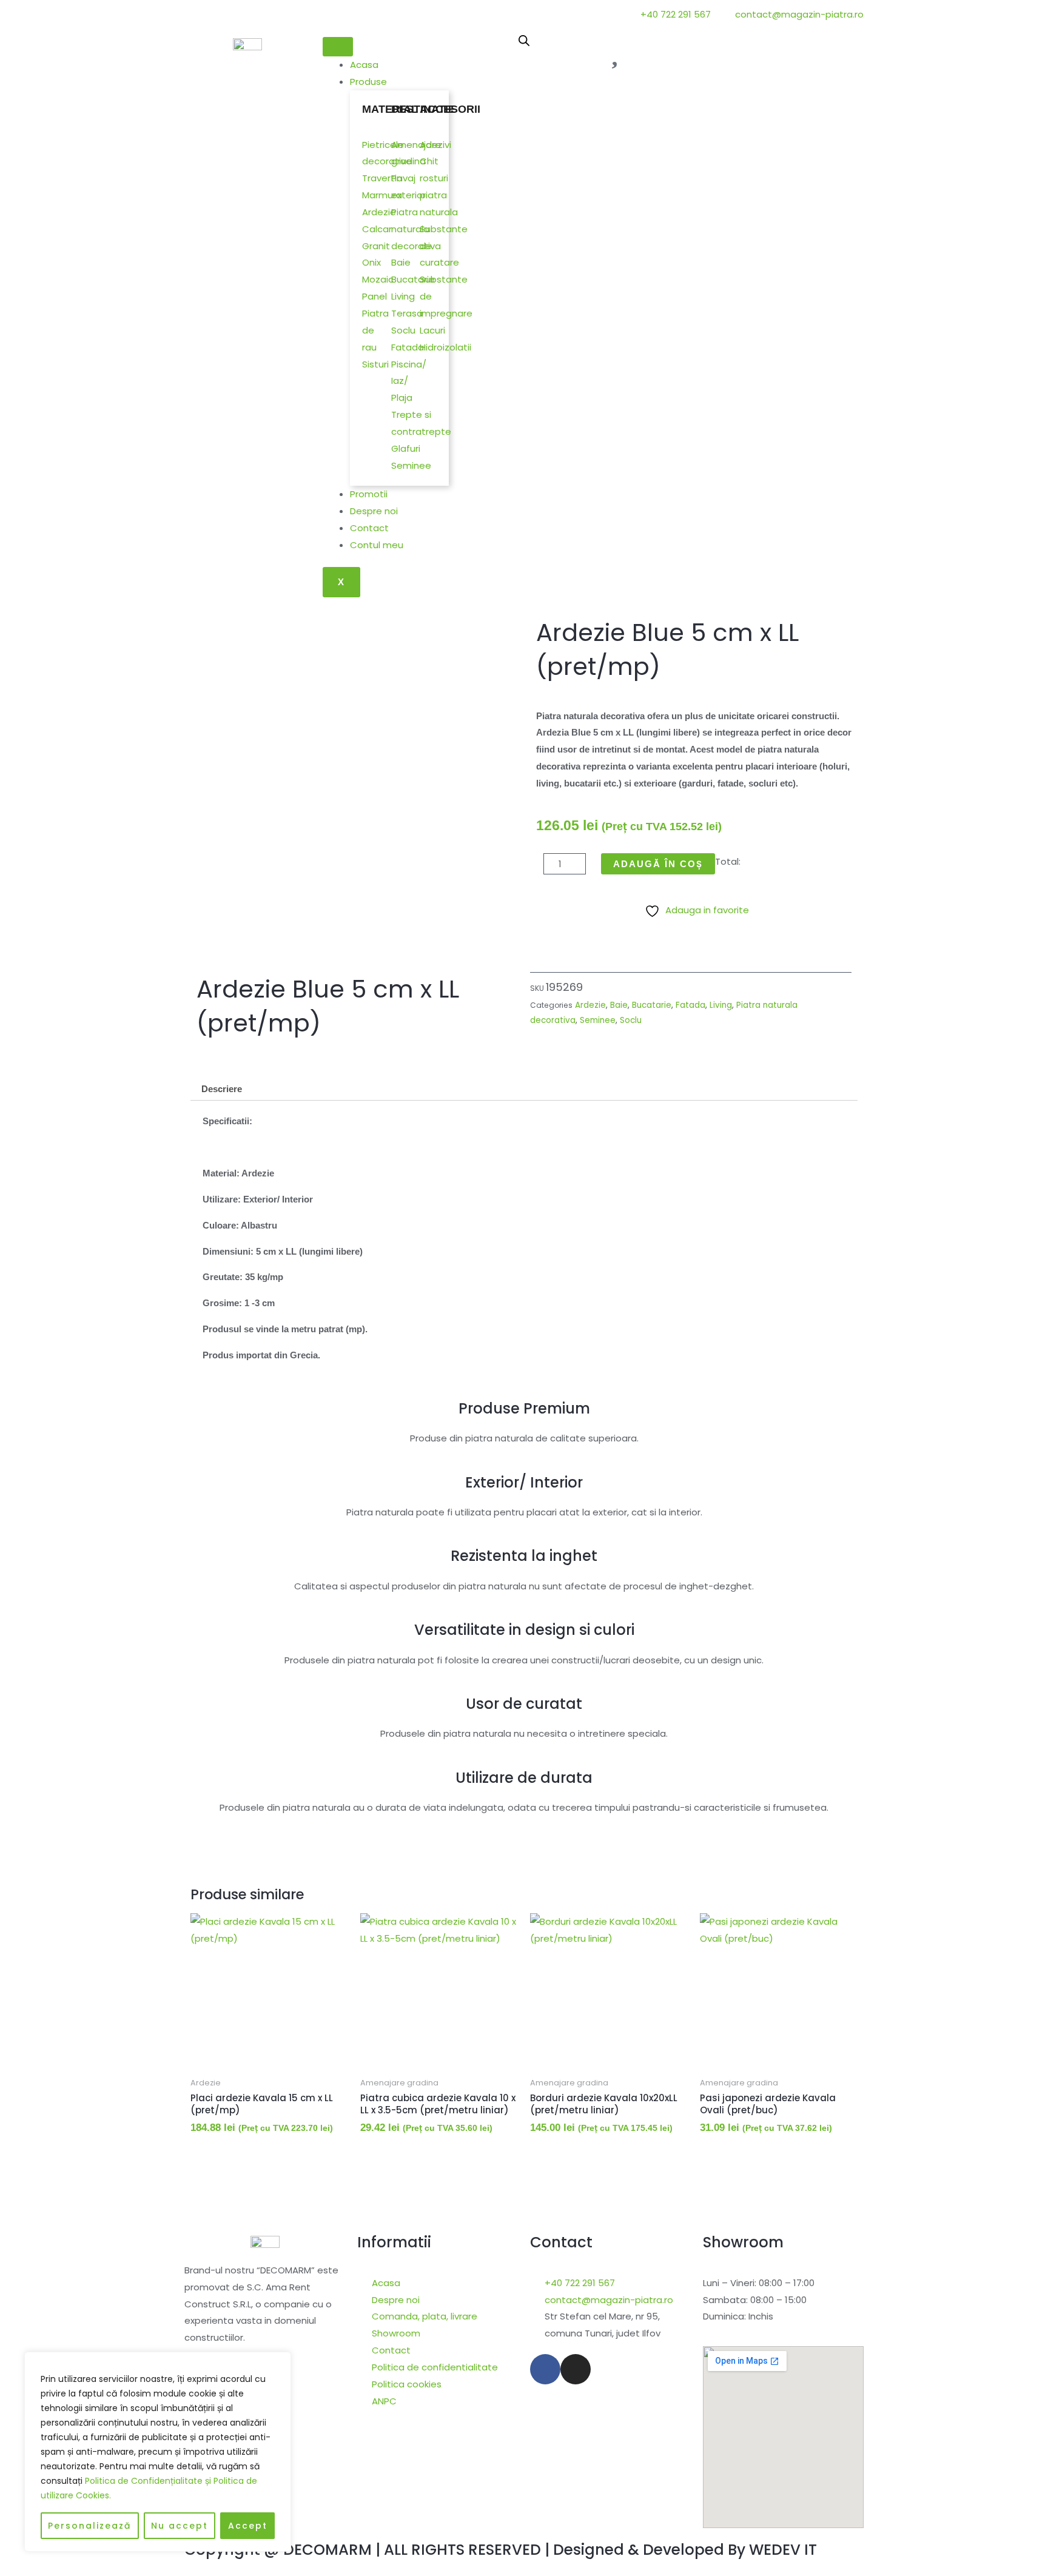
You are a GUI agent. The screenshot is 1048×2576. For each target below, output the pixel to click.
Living (721, 1005)
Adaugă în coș (658, 864)
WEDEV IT (783, 2550)
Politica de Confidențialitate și (149, 2481)
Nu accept (180, 2526)
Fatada (690, 1005)
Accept (248, 2526)
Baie (619, 1005)
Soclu (631, 1020)
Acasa (364, 65)
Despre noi (374, 511)
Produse (368, 82)
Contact (369, 528)
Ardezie (590, 1005)
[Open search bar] (524, 40)
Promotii (369, 494)
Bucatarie (652, 1005)
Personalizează (89, 2526)
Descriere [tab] (222, 1089)
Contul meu (377, 545)
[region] (158, 2452)
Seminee (598, 1020)
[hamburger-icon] (338, 47)
